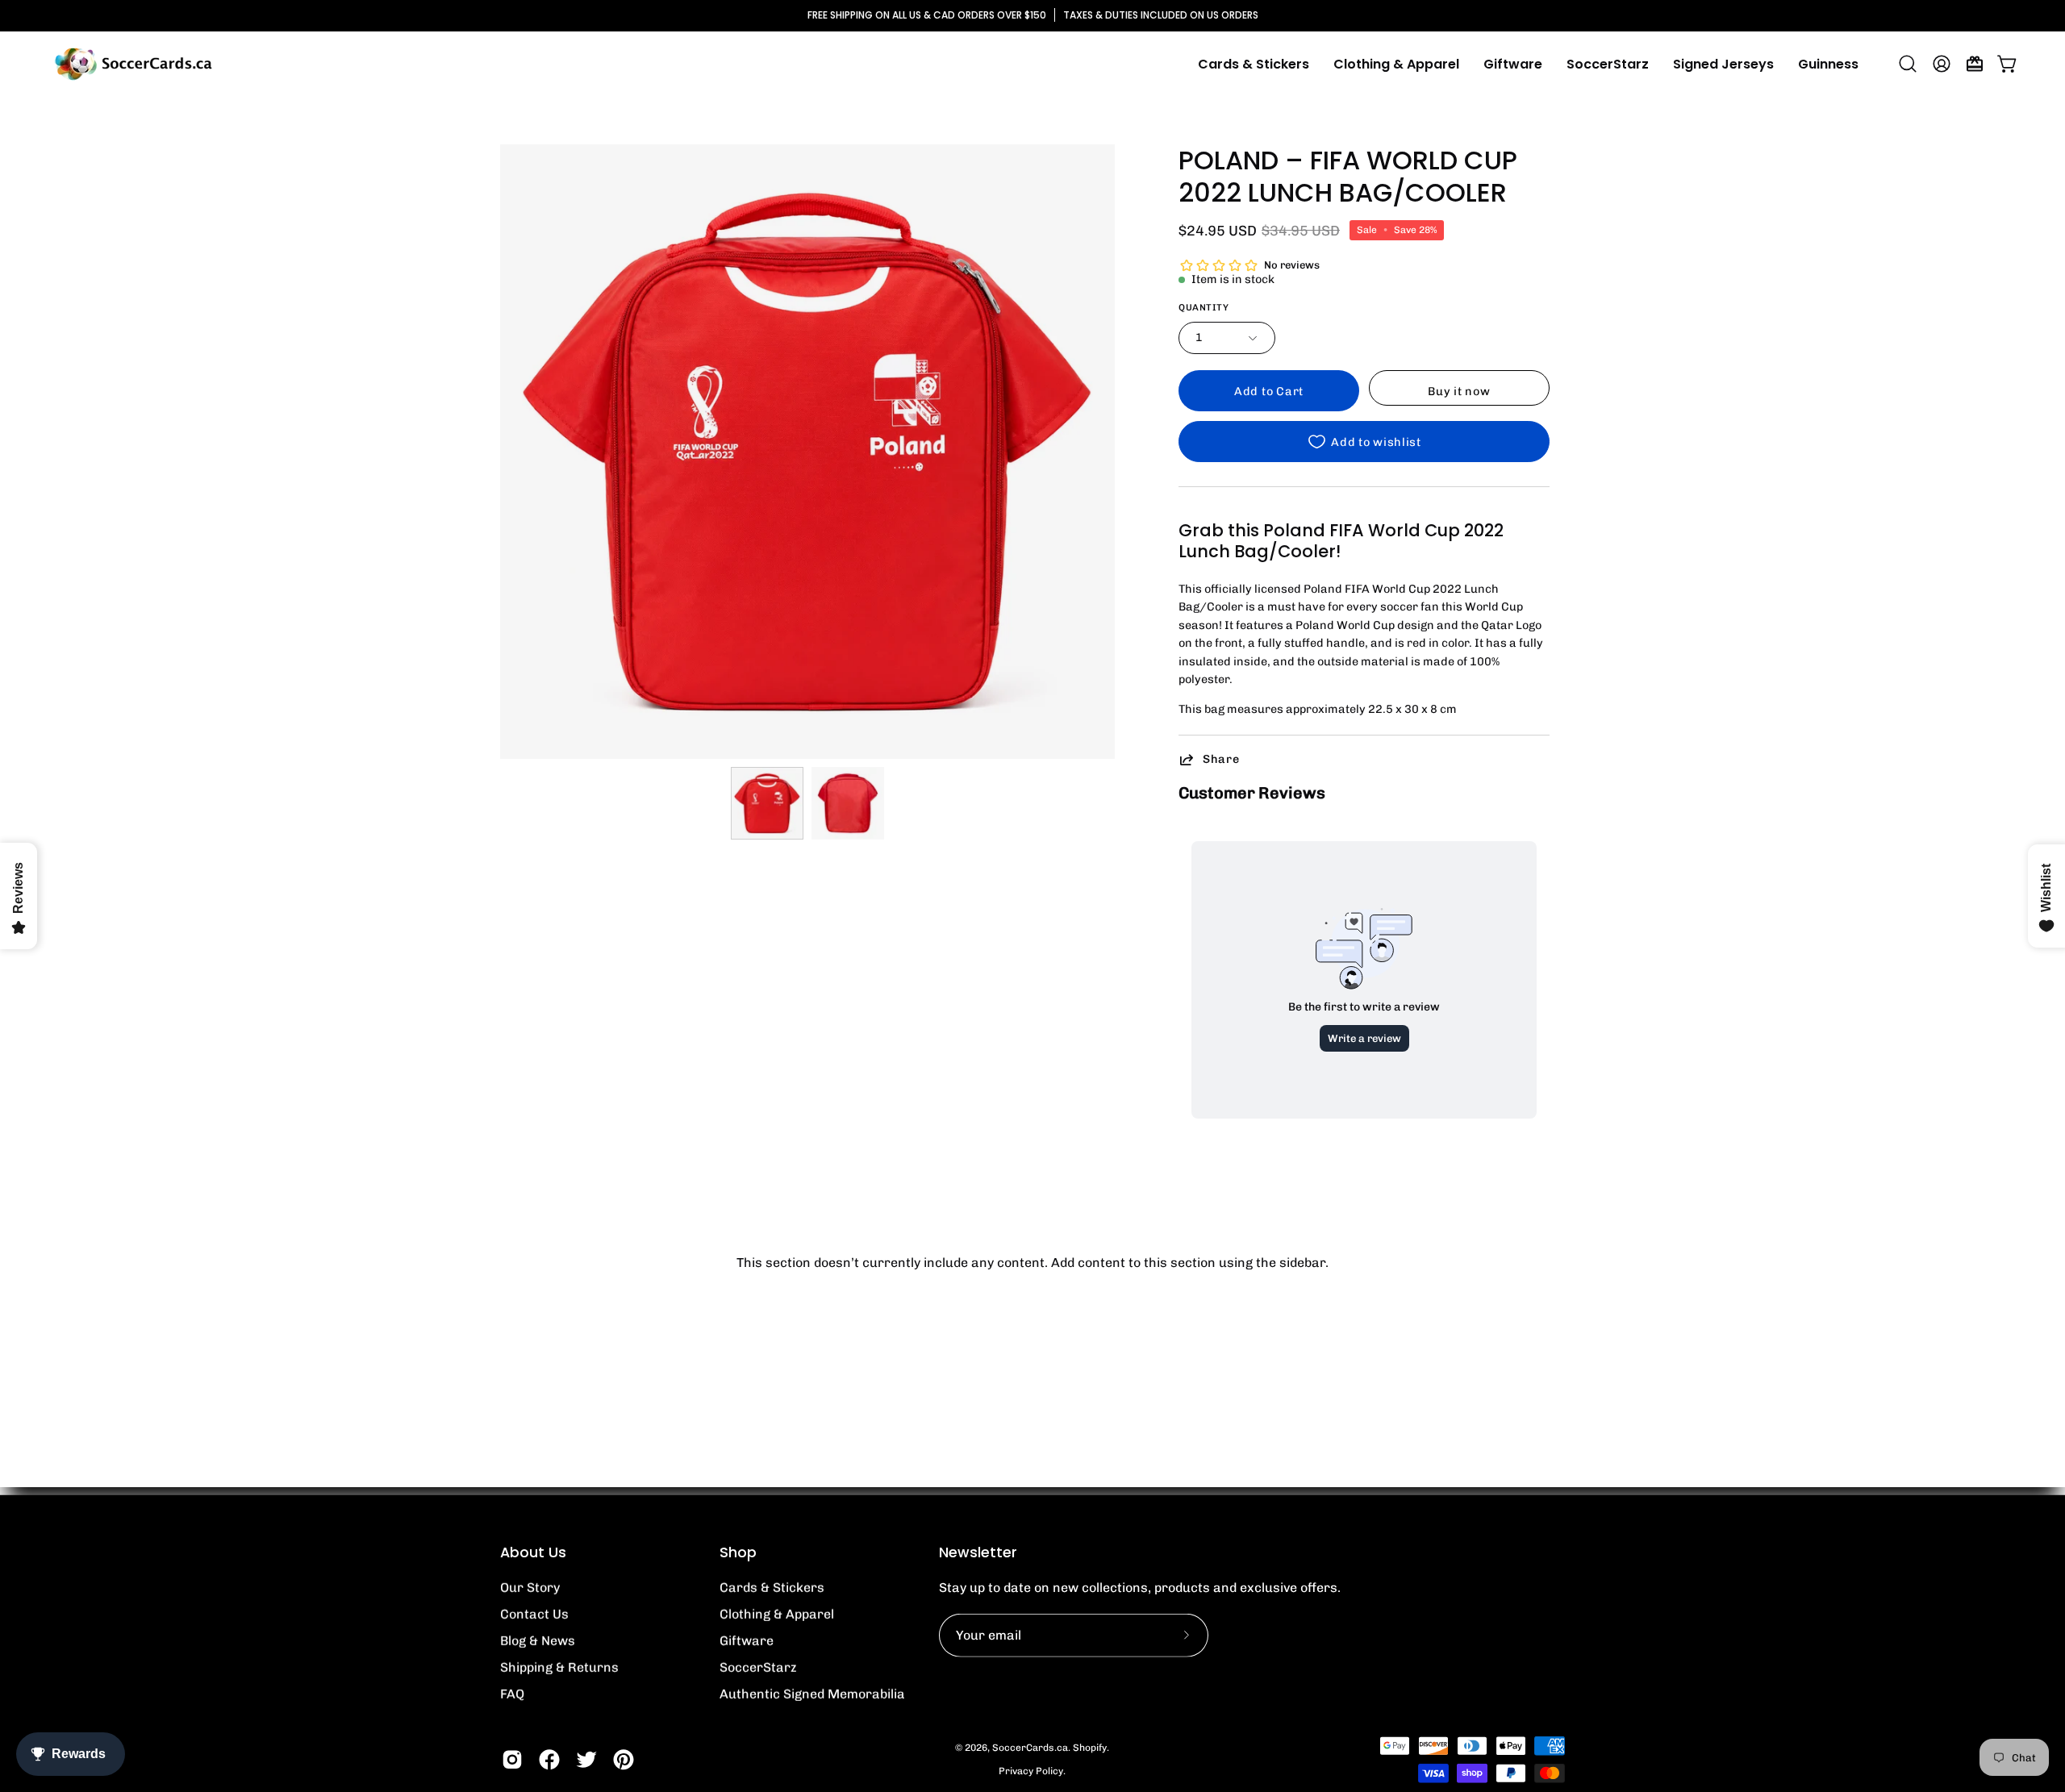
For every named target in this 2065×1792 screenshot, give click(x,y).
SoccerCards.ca (1030, 1748)
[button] (1396, 64)
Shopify (1090, 1748)
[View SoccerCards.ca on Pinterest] (624, 1760)
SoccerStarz (758, 1667)
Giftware (747, 1641)
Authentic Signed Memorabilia (812, 1694)
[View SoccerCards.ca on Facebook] (549, 1760)
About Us (533, 1552)
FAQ (512, 1694)
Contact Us (534, 1614)
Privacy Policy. (1032, 1771)
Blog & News (538, 1641)
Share (1221, 759)
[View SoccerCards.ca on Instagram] (512, 1760)
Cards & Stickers (772, 1588)
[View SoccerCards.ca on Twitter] (586, 1760)
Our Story (530, 1588)
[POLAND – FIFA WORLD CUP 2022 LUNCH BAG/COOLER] (767, 803)
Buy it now (1459, 391)
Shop (738, 1552)
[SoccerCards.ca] (133, 64)
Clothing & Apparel (777, 1614)
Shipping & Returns (559, 1667)
